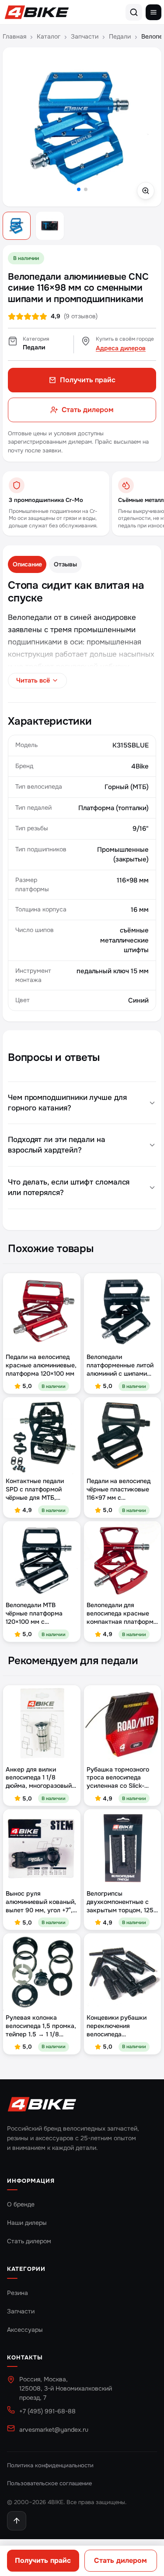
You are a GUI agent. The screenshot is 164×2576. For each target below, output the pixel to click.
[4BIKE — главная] (37, 12)
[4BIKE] (42, 2105)
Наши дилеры (27, 2223)
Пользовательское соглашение (49, 2483)
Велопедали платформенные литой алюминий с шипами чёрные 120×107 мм (120, 1365)
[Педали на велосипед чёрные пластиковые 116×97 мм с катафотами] (123, 1436)
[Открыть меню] (154, 12)
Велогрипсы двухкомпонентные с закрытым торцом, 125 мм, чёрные (120, 1902)
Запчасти (85, 36)
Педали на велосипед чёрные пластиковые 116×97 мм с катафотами (119, 1489)
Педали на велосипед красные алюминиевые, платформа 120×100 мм (41, 1365)
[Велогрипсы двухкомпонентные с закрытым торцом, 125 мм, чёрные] (123, 1848)
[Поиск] (134, 12)
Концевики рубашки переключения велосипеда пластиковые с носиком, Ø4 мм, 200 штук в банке (118, 2026)
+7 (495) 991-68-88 (47, 2411)
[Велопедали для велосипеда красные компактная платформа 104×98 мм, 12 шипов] (123, 1560)
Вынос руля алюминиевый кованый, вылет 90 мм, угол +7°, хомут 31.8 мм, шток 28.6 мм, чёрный (41, 1902)
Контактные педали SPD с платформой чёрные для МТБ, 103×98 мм (35, 1489)
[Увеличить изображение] (82, 127)
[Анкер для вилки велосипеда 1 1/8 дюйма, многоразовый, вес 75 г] (42, 1724)
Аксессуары (25, 2330)
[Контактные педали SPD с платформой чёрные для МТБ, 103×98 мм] (42, 1436)
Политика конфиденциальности (50, 2465)
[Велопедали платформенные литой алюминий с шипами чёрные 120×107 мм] (123, 1312)
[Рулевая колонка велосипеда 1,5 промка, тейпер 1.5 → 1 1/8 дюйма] (42, 1972)
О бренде (21, 2204)
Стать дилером (120, 2560)
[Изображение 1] (17, 226)
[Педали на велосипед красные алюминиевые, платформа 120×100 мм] (42, 1312)
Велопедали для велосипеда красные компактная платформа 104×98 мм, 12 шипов (122, 1614)
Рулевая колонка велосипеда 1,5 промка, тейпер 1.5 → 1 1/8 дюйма (41, 2026)
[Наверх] (17, 2521)
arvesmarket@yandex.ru (54, 2430)
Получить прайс (43, 2560)
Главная (14, 36)
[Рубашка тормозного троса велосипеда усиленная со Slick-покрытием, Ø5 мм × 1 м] (123, 1724)
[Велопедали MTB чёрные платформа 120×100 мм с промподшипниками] (42, 1560)
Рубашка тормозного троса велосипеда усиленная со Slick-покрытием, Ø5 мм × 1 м (122, 1778)
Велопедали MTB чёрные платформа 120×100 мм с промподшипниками (35, 1614)
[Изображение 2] (50, 226)
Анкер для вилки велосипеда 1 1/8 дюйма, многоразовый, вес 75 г (40, 1778)
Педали (120, 36)
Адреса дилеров (121, 348)
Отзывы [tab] (65, 564)
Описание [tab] (27, 564)
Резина (17, 2293)
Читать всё (33, 680)
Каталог (49, 36)
